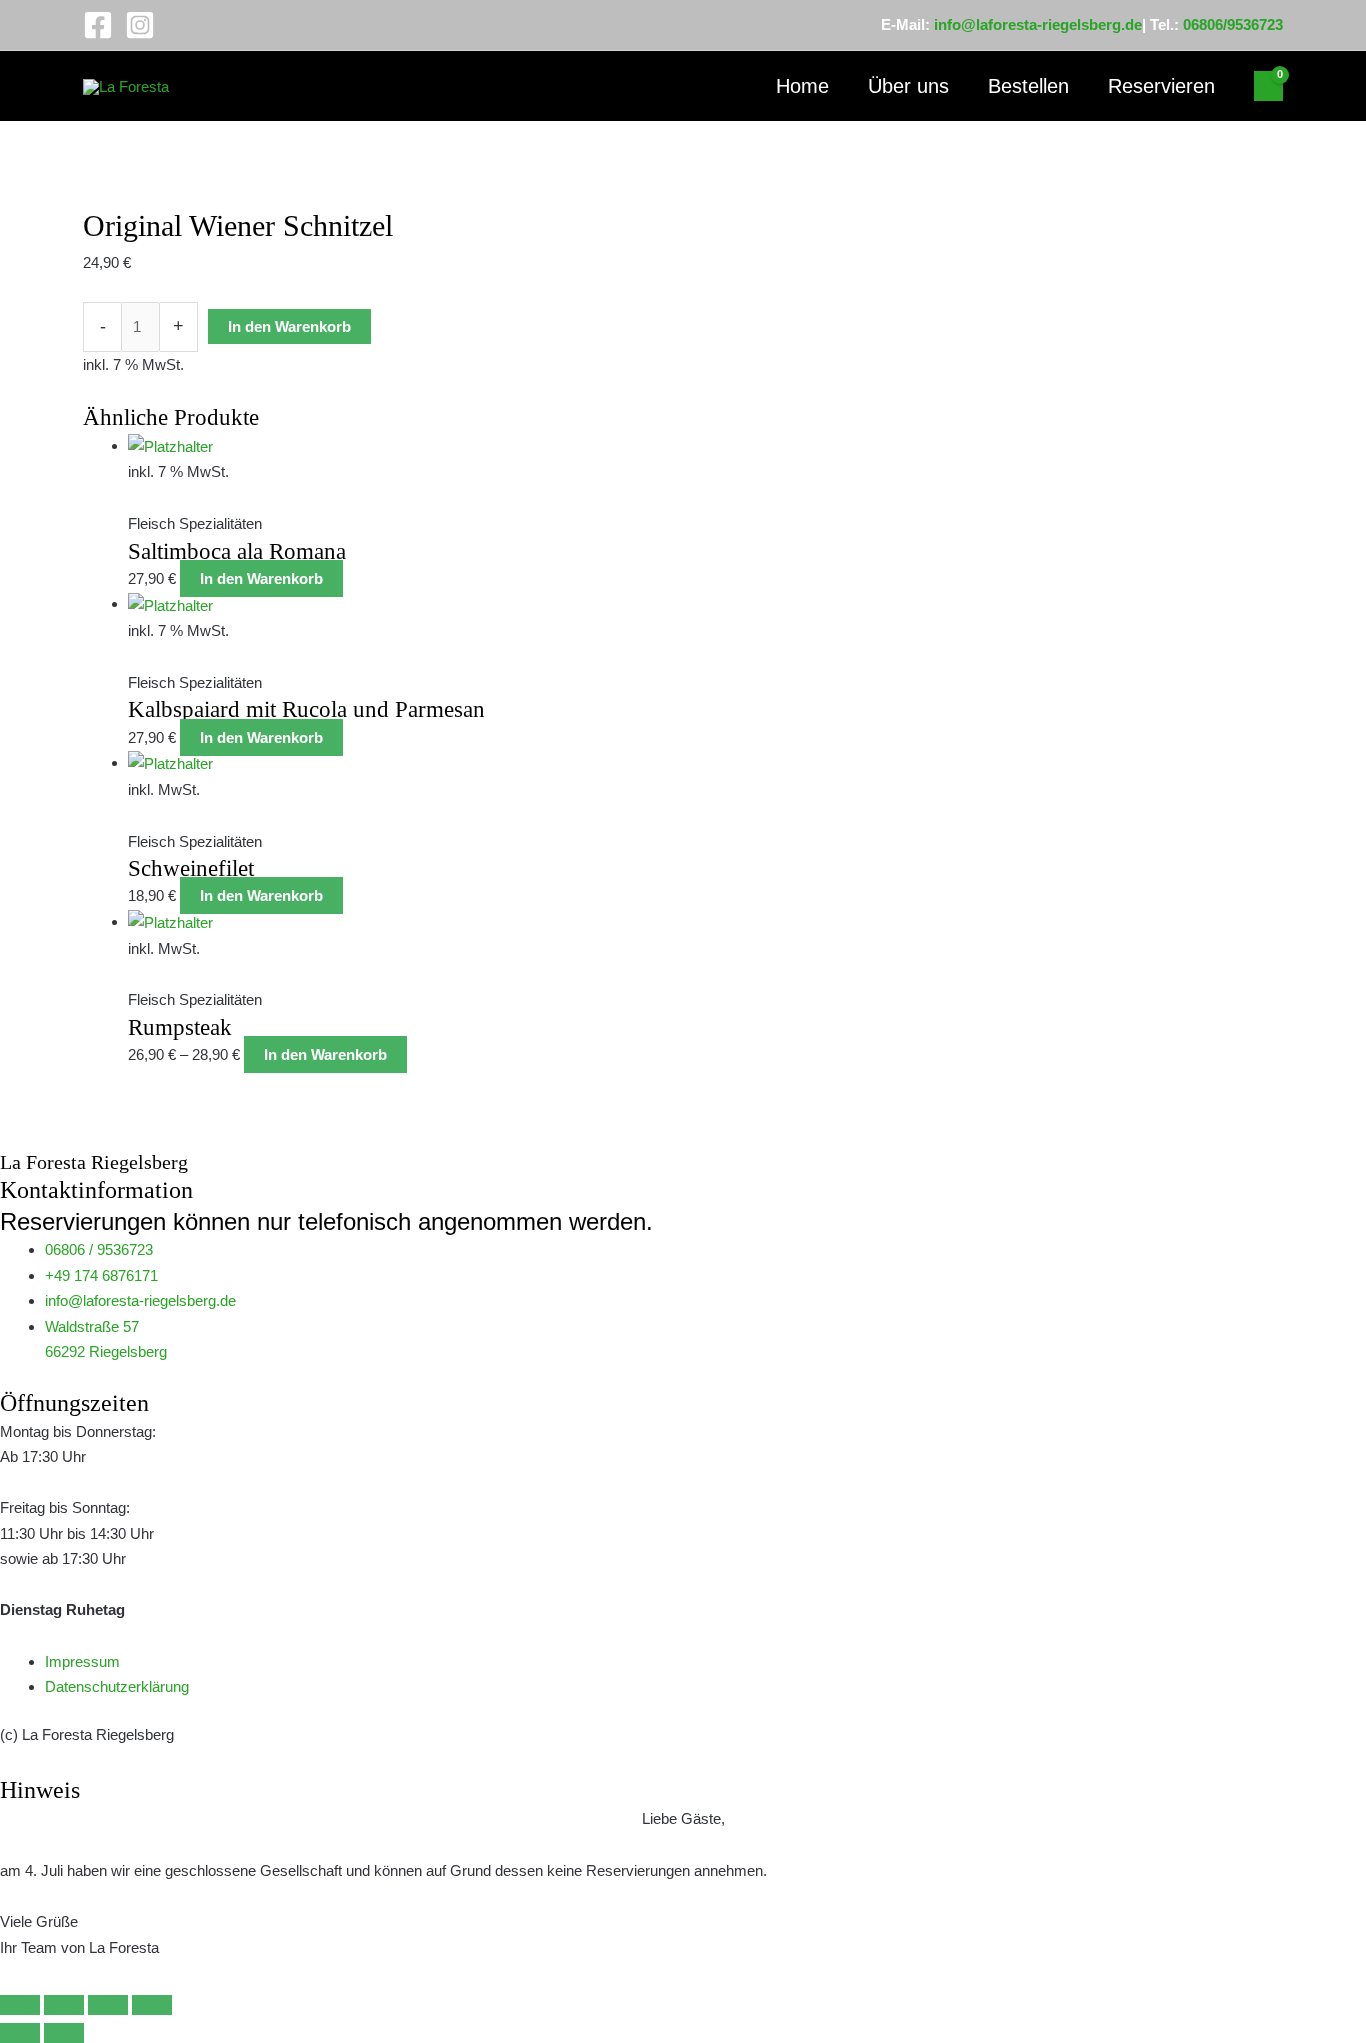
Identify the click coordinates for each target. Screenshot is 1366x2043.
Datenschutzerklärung (117, 1686)
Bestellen (1028, 86)
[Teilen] (108, 2005)
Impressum (82, 1661)
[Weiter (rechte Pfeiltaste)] (64, 2033)
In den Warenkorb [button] (261, 578)
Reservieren (1161, 86)
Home (802, 86)
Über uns (908, 86)
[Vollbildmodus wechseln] (64, 2005)
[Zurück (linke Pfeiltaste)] (20, 2033)
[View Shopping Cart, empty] (1268, 86)
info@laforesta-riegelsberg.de (1038, 24)
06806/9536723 (1233, 24)
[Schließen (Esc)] (152, 2005)
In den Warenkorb (289, 326)
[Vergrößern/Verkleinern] (20, 2005)
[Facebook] (98, 25)
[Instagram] (140, 25)
